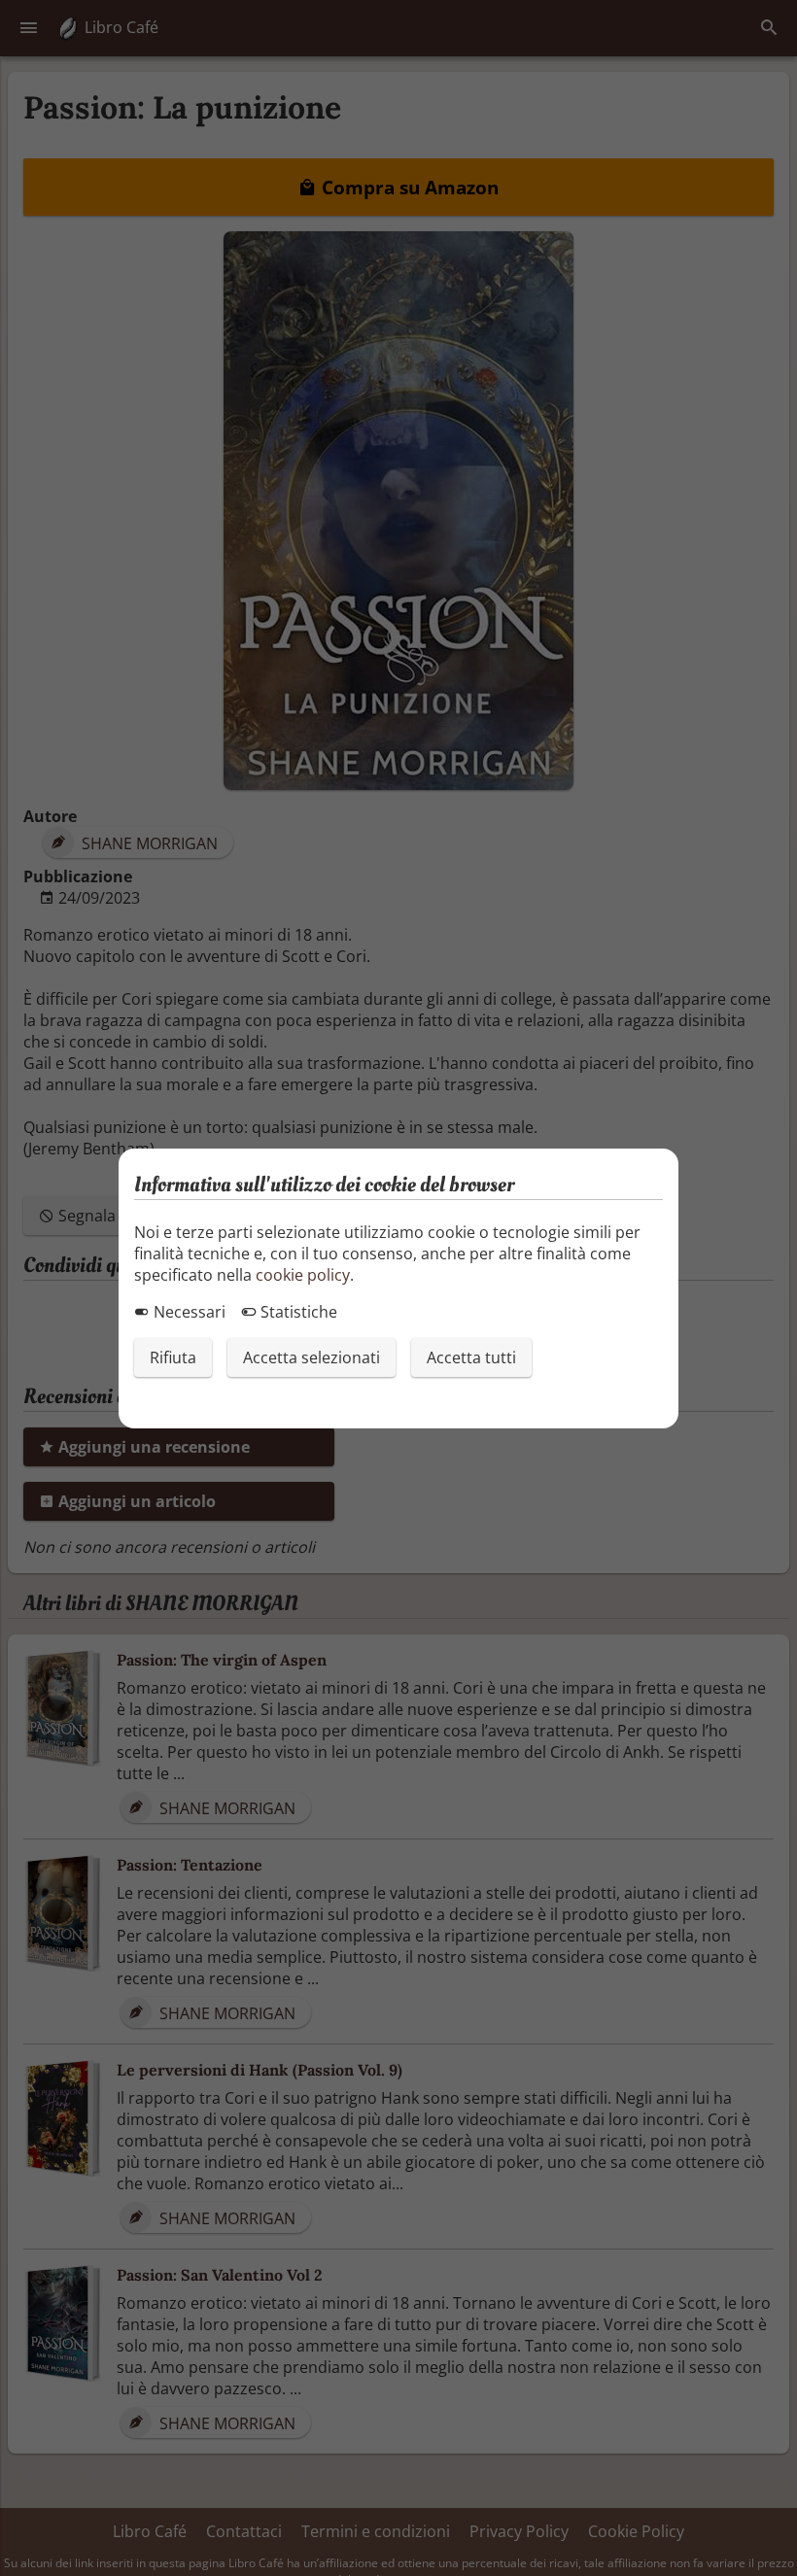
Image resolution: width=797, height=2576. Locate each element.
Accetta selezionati (312, 1357)
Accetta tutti (471, 1357)
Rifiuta (173, 1357)
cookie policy (303, 1275)
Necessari (188, 1312)
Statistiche (297, 1312)
